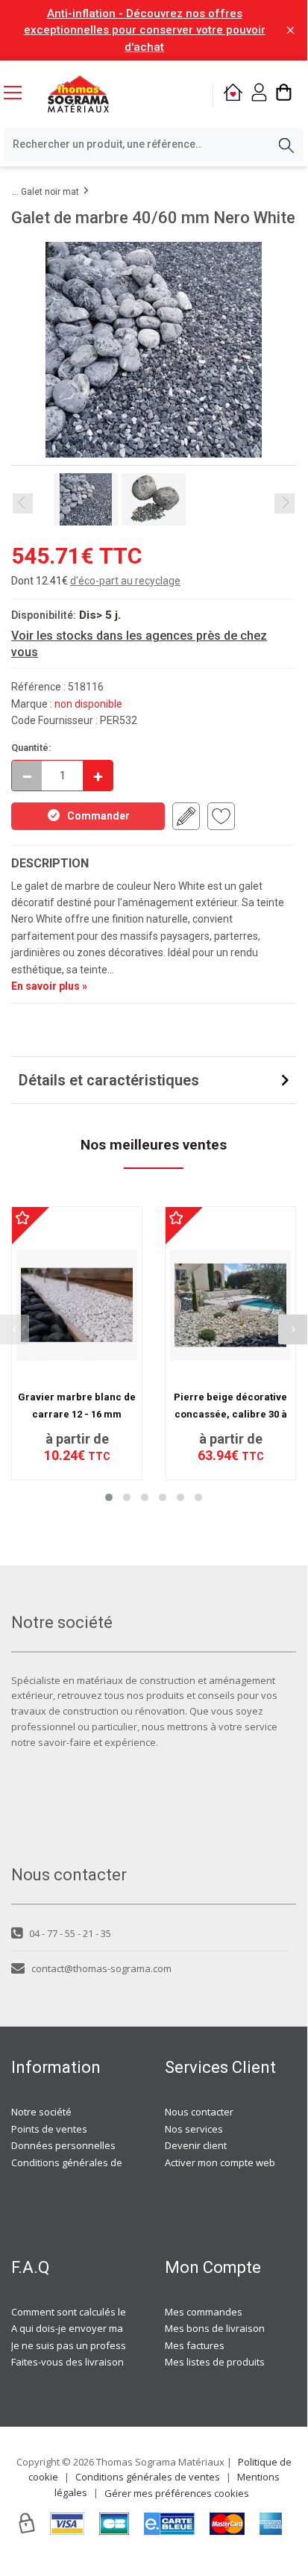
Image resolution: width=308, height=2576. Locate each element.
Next (285, 503)
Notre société (41, 2112)
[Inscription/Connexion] (259, 94)
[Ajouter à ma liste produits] (221, 816)
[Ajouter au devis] (186, 816)
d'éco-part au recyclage (125, 581)
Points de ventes (49, 2129)
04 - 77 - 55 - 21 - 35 (70, 1933)
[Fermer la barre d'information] (290, 30)
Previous (23, 503)
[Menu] (19, 94)
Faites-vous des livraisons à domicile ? (97, 2362)
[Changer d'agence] (233, 94)
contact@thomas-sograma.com (101, 1968)
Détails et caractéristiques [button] (109, 1080)
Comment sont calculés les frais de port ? (104, 2312)
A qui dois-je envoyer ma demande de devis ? (114, 2328)
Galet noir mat (50, 192)
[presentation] (293, 1329)
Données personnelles (63, 2145)
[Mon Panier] (284, 94)
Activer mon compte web (220, 2162)
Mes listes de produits (215, 2362)
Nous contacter (199, 2112)
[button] (109, 1497)
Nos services (194, 2129)
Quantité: (31, 748)
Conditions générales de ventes (84, 2162)
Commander (98, 816)
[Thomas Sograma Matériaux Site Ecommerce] (78, 94)
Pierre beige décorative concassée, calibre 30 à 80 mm (230, 1414)
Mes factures (195, 2345)
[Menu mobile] (19, 92)
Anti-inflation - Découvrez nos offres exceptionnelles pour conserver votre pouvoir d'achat (145, 30)
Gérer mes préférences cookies (177, 2493)
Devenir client (196, 2145)
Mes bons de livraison (215, 2328)
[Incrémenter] (98, 776)
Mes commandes (204, 2312)
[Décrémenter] (27, 776)
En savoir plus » (49, 986)
